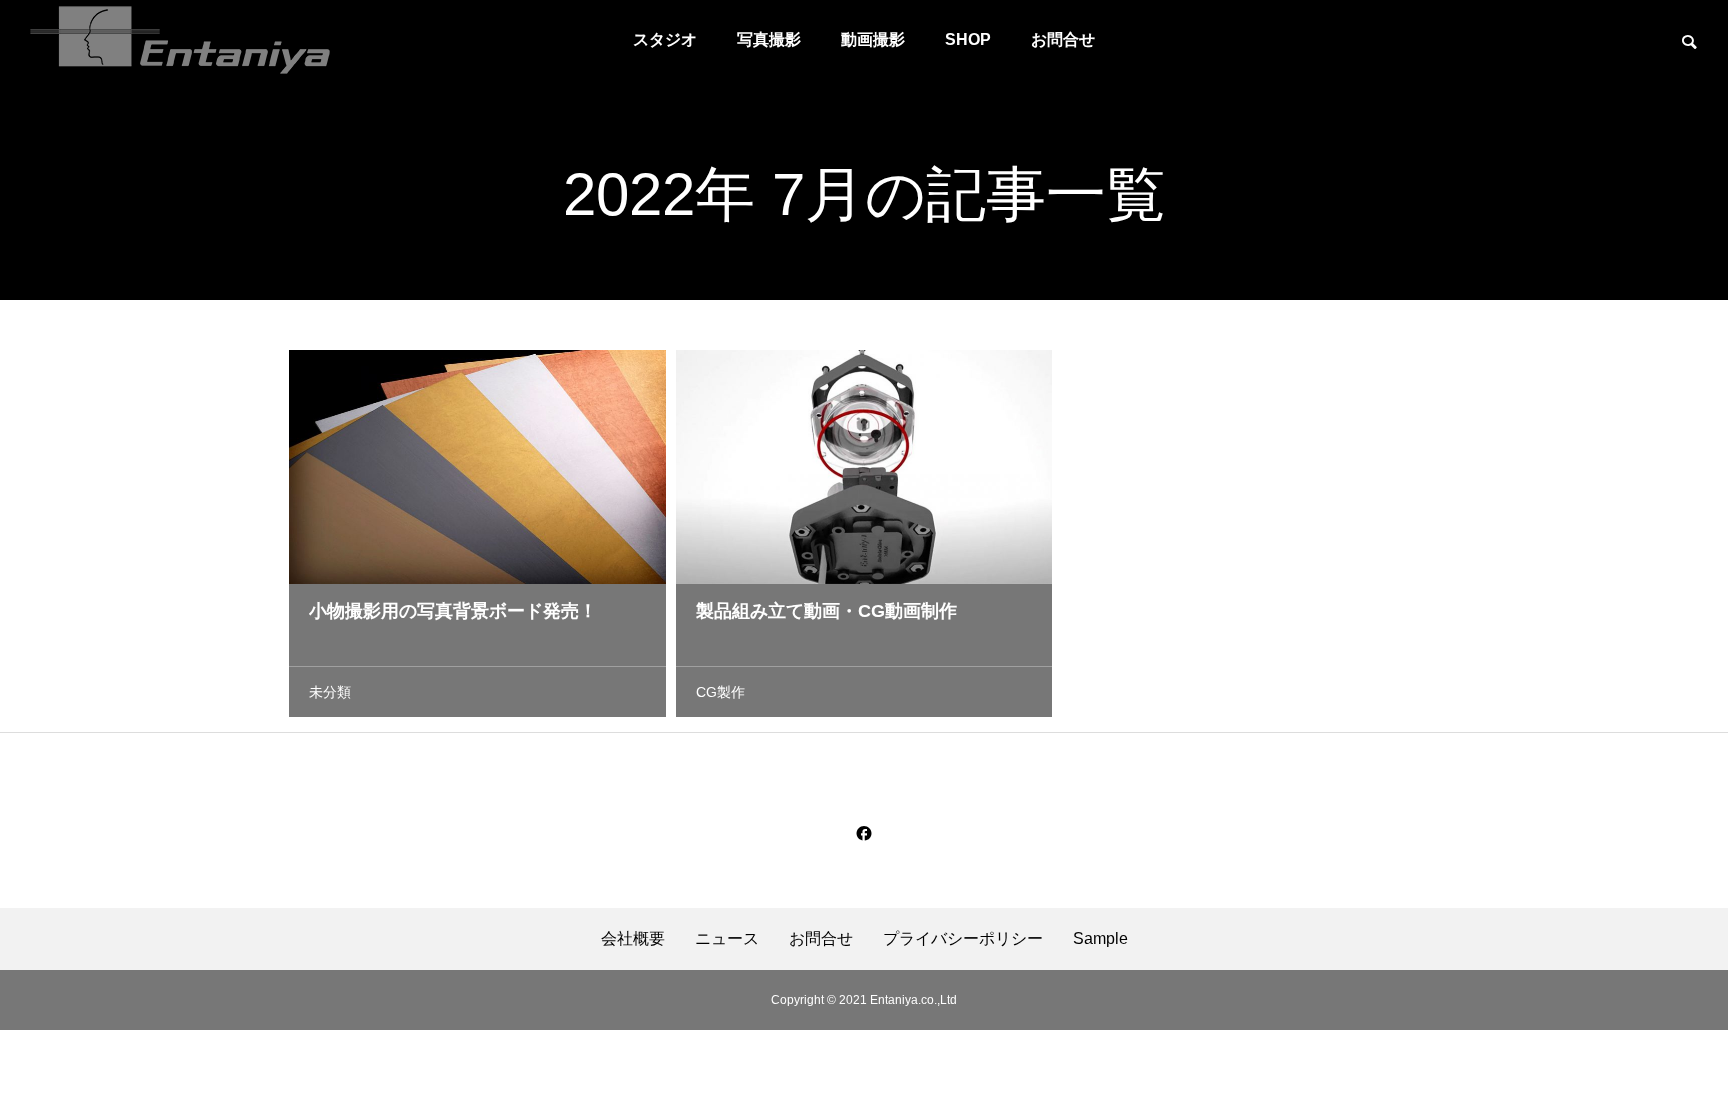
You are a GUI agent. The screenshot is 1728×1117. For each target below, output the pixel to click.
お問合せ (1063, 39)
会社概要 (633, 939)
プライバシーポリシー (963, 939)
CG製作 (720, 692)
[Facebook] (864, 833)
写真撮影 (769, 39)
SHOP (968, 39)
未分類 (330, 692)
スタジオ (665, 39)
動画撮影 (873, 39)
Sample (1100, 939)
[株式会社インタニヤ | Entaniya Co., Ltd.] (180, 40)
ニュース (727, 939)
